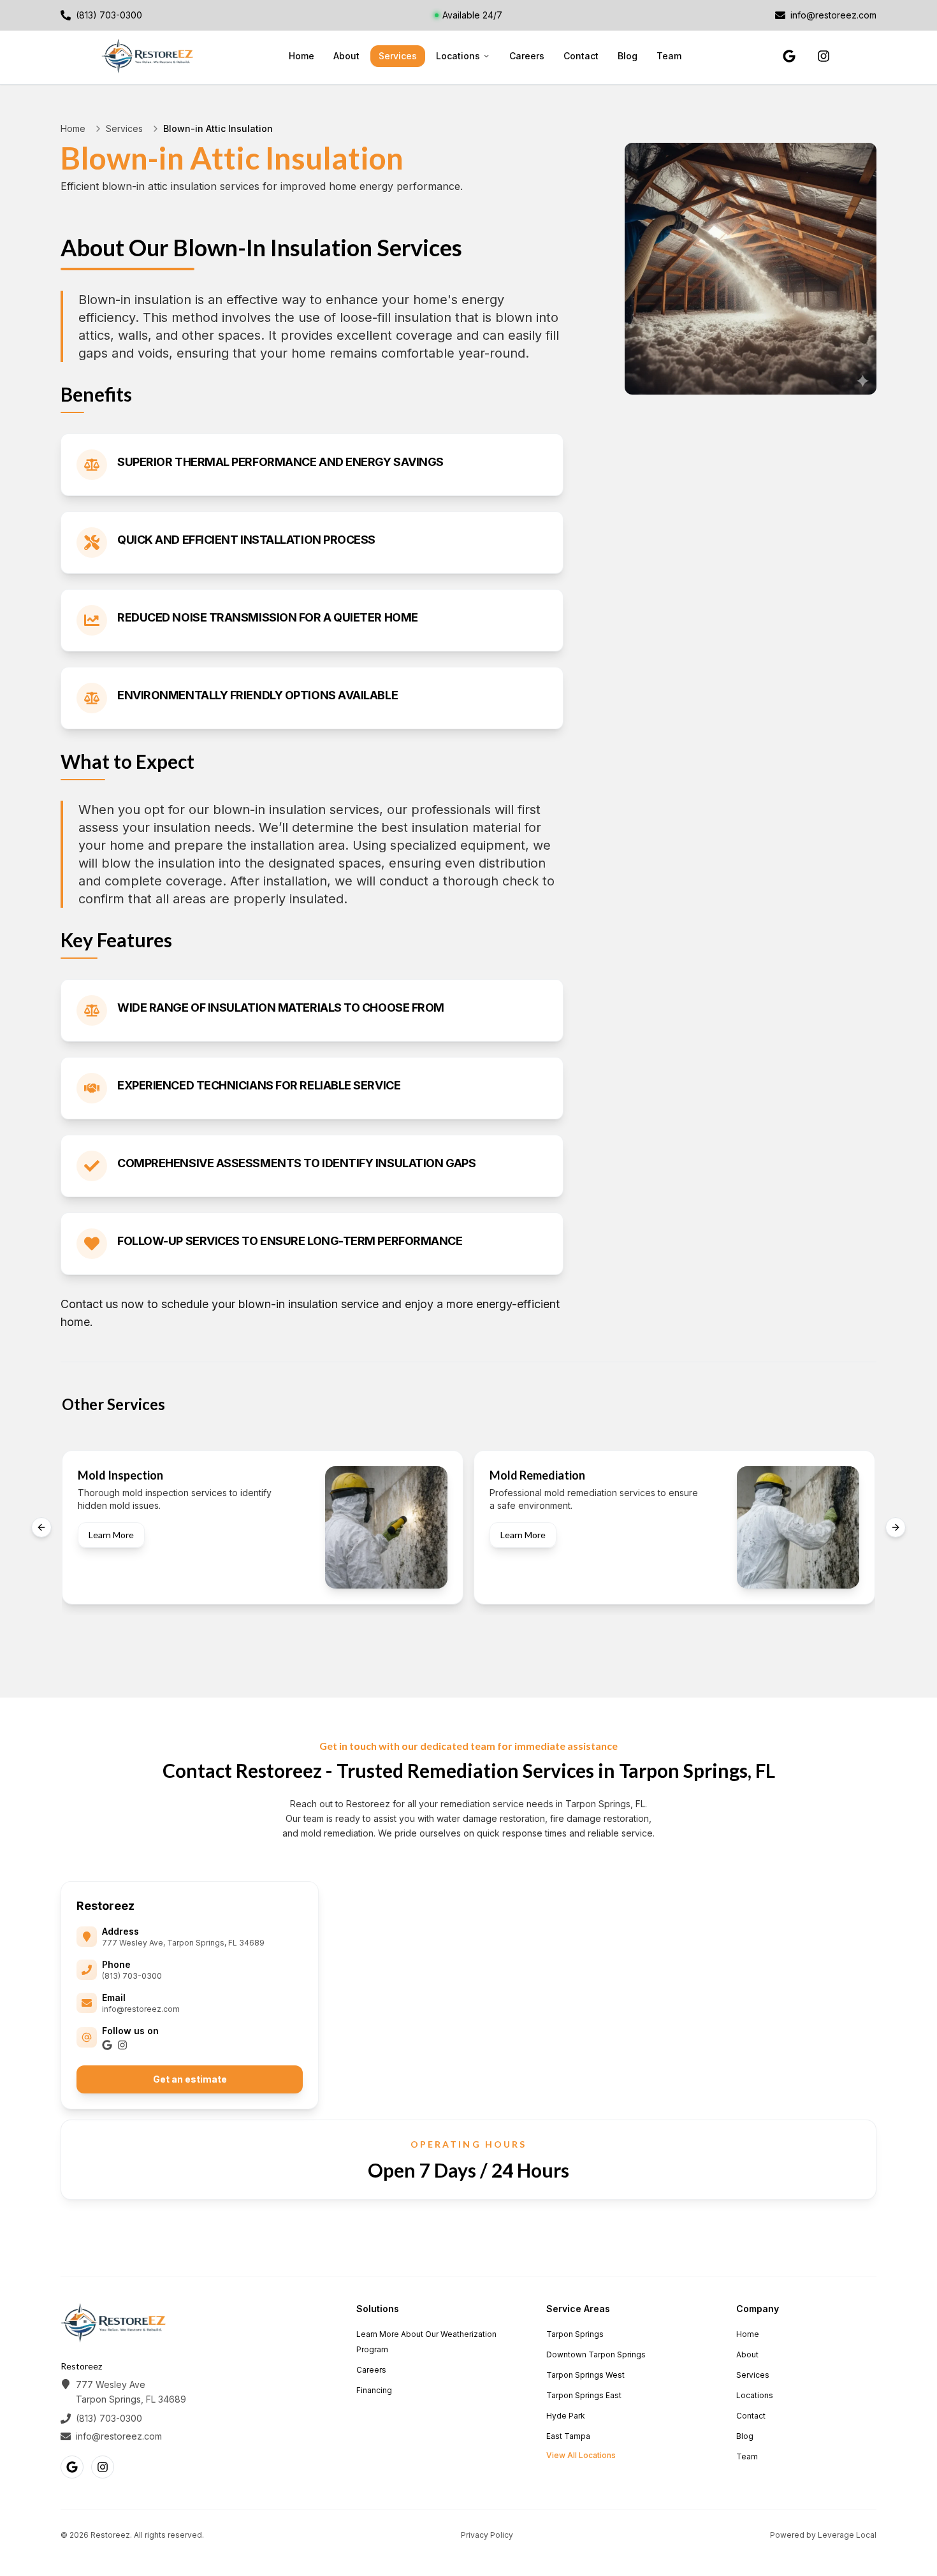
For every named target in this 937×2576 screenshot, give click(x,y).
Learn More (111, 1535)
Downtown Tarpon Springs (596, 2354)
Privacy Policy (487, 2535)
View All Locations (581, 2455)
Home (301, 56)
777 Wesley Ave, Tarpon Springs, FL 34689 (183, 1943)
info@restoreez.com (141, 2009)
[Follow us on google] (789, 56)
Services (398, 56)
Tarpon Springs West (585, 2375)
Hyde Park (566, 2416)
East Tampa (568, 2436)
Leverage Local (847, 2535)
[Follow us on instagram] (824, 56)
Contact (581, 56)
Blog (628, 56)
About (346, 56)
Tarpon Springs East (584, 2395)
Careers (527, 56)
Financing (374, 2390)
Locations (458, 56)
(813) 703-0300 (132, 1976)
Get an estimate (190, 2079)
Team (669, 56)
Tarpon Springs (575, 2334)
